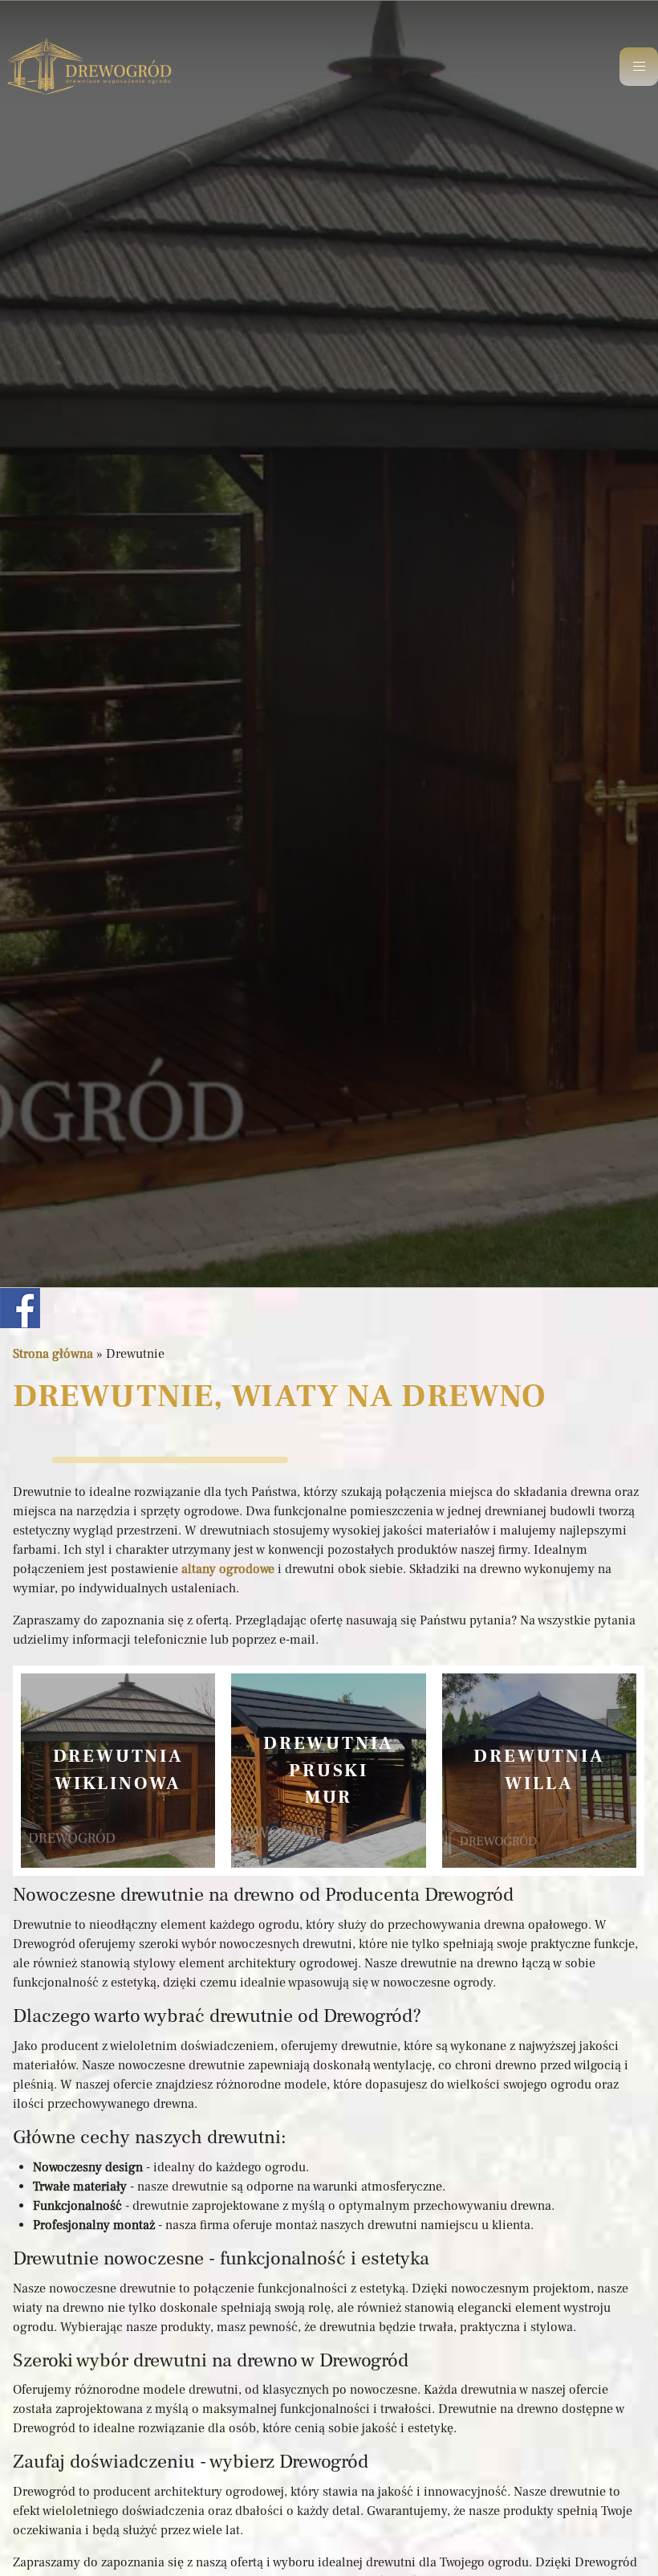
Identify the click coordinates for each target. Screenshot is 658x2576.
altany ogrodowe (228, 1569)
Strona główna (53, 1354)
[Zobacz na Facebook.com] (20, 1307)
